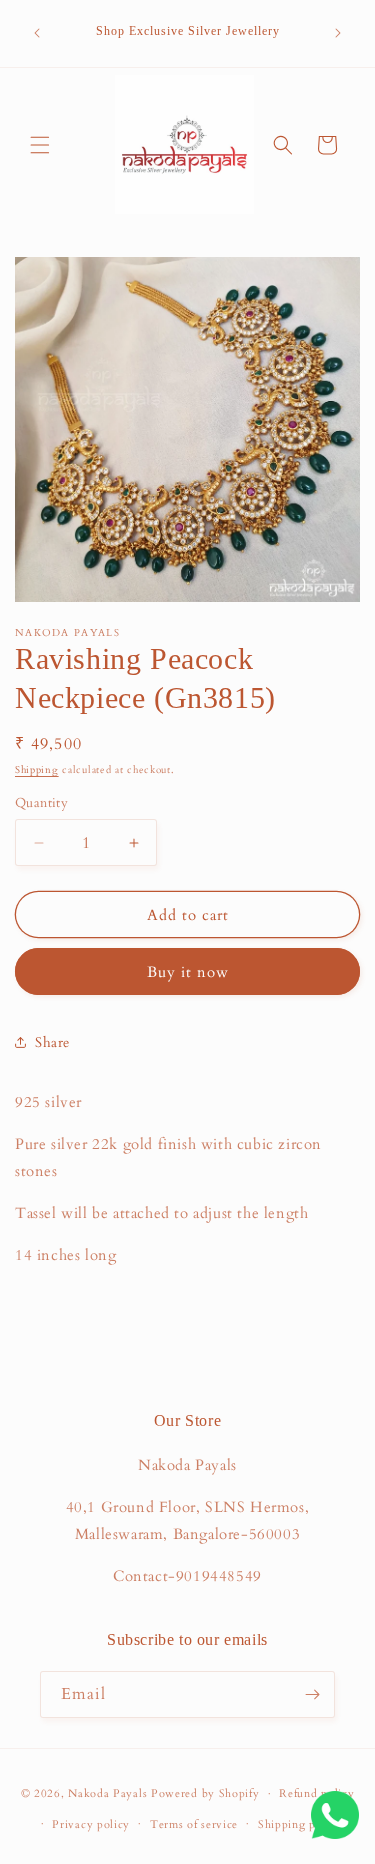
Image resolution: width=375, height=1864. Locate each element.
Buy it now (188, 972)
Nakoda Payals (107, 1793)
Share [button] (52, 1042)
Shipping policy (300, 1824)
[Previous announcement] (37, 33)
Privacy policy (91, 1824)
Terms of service (194, 1824)
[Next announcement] (338, 33)
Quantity (41, 803)
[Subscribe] (312, 1694)
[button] (40, 145)
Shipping (37, 770)
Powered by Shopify (205, 1793)
